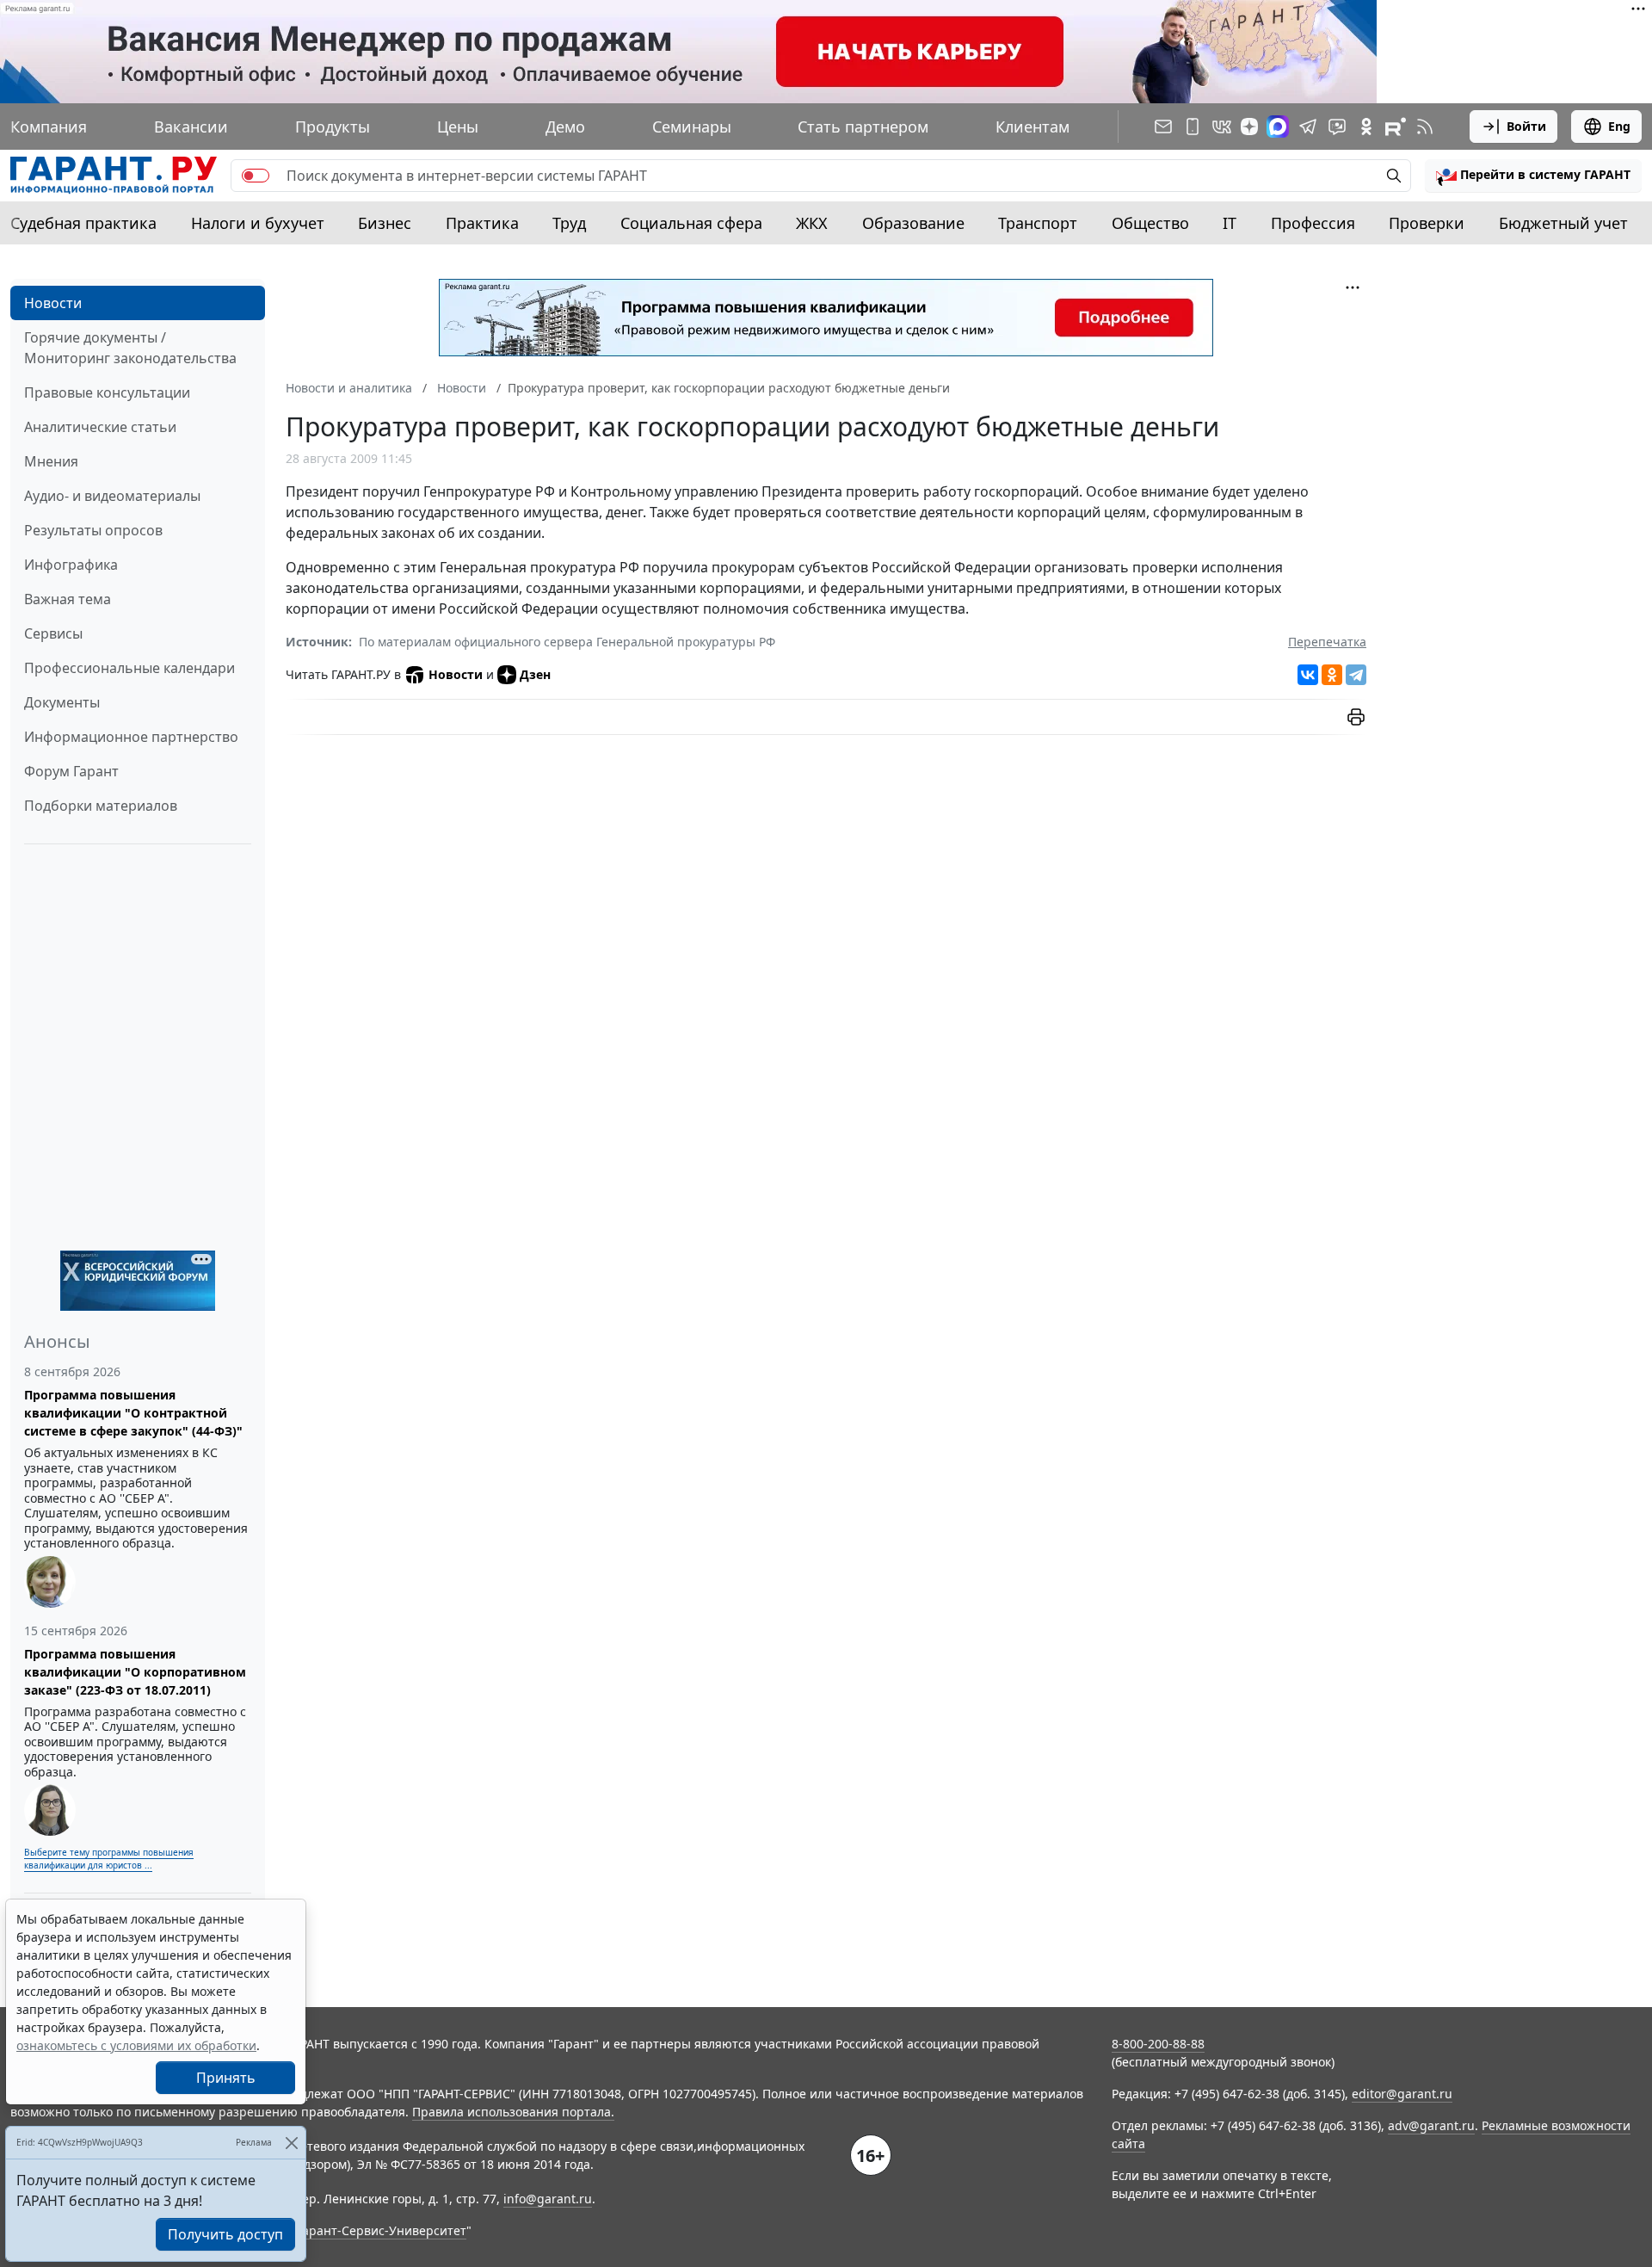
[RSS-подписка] (1425, 127)
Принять (226, 2078)
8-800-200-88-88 (1158, 2044)
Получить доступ (225, 2234)
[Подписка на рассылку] (1163, 127)
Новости (53, 303)
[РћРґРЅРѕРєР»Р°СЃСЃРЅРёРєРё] (1332, 675)
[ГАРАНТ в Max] (1278, 127)
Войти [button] (1526, 126)
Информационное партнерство (131, 737)
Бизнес (385, 223)
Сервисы (53, 633)
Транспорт (1038, 223)
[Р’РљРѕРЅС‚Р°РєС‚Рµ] (1308, 675)
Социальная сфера (691, 223)
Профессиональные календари (129, 668)
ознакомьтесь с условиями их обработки (136, 2045)
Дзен (535, 674)
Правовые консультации (107, 392)
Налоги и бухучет (258, 223)
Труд (569, 223)
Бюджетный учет (1563, 223)
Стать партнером (863, 127)
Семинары (692, 127)
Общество (1150, 223)
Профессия (1313, 223)
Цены (458, 127)
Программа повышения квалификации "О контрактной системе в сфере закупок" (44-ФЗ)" (133, 1413)
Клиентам (1032, 127)
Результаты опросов (93, 530)
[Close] (291, 2143)
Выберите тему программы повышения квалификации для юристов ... (109, 1859)
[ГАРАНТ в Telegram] (1308, 127)
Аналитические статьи (100, 427)
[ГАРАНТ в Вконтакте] (1222, 127)
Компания (49, 127)
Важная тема (68, 599)
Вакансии (191, 127)
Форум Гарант (71, 771)
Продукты (333, 127)
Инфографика (71, 565)
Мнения (51, 461)
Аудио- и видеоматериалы (112, 496)
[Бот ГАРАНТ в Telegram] (1337, 127)
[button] (1533, 176)
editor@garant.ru (1402, 2094)
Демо (565, 127)
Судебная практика (83, 223)
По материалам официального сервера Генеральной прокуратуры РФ (567, 642)
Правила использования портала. (513, 2112)
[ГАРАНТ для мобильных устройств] (1193, 127)
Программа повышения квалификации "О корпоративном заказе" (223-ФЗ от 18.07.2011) (135, 1672)
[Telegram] (1356, 675)
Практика (482, 223)
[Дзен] (1249, 127)
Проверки (1427, 223)
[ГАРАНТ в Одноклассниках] (1366, 127)
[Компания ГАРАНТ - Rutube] (1396, 127)
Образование (913, 223)
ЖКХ (812, 223)
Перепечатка (1327, 642)
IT (1230, 223)
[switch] (256, 176)
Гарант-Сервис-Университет (382, 2230)
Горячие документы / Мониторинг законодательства (130, 348)
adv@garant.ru (1431, 2125)
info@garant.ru (548, 2199)
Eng (1619, 126)
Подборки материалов (101, 806)
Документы (62, 702)
